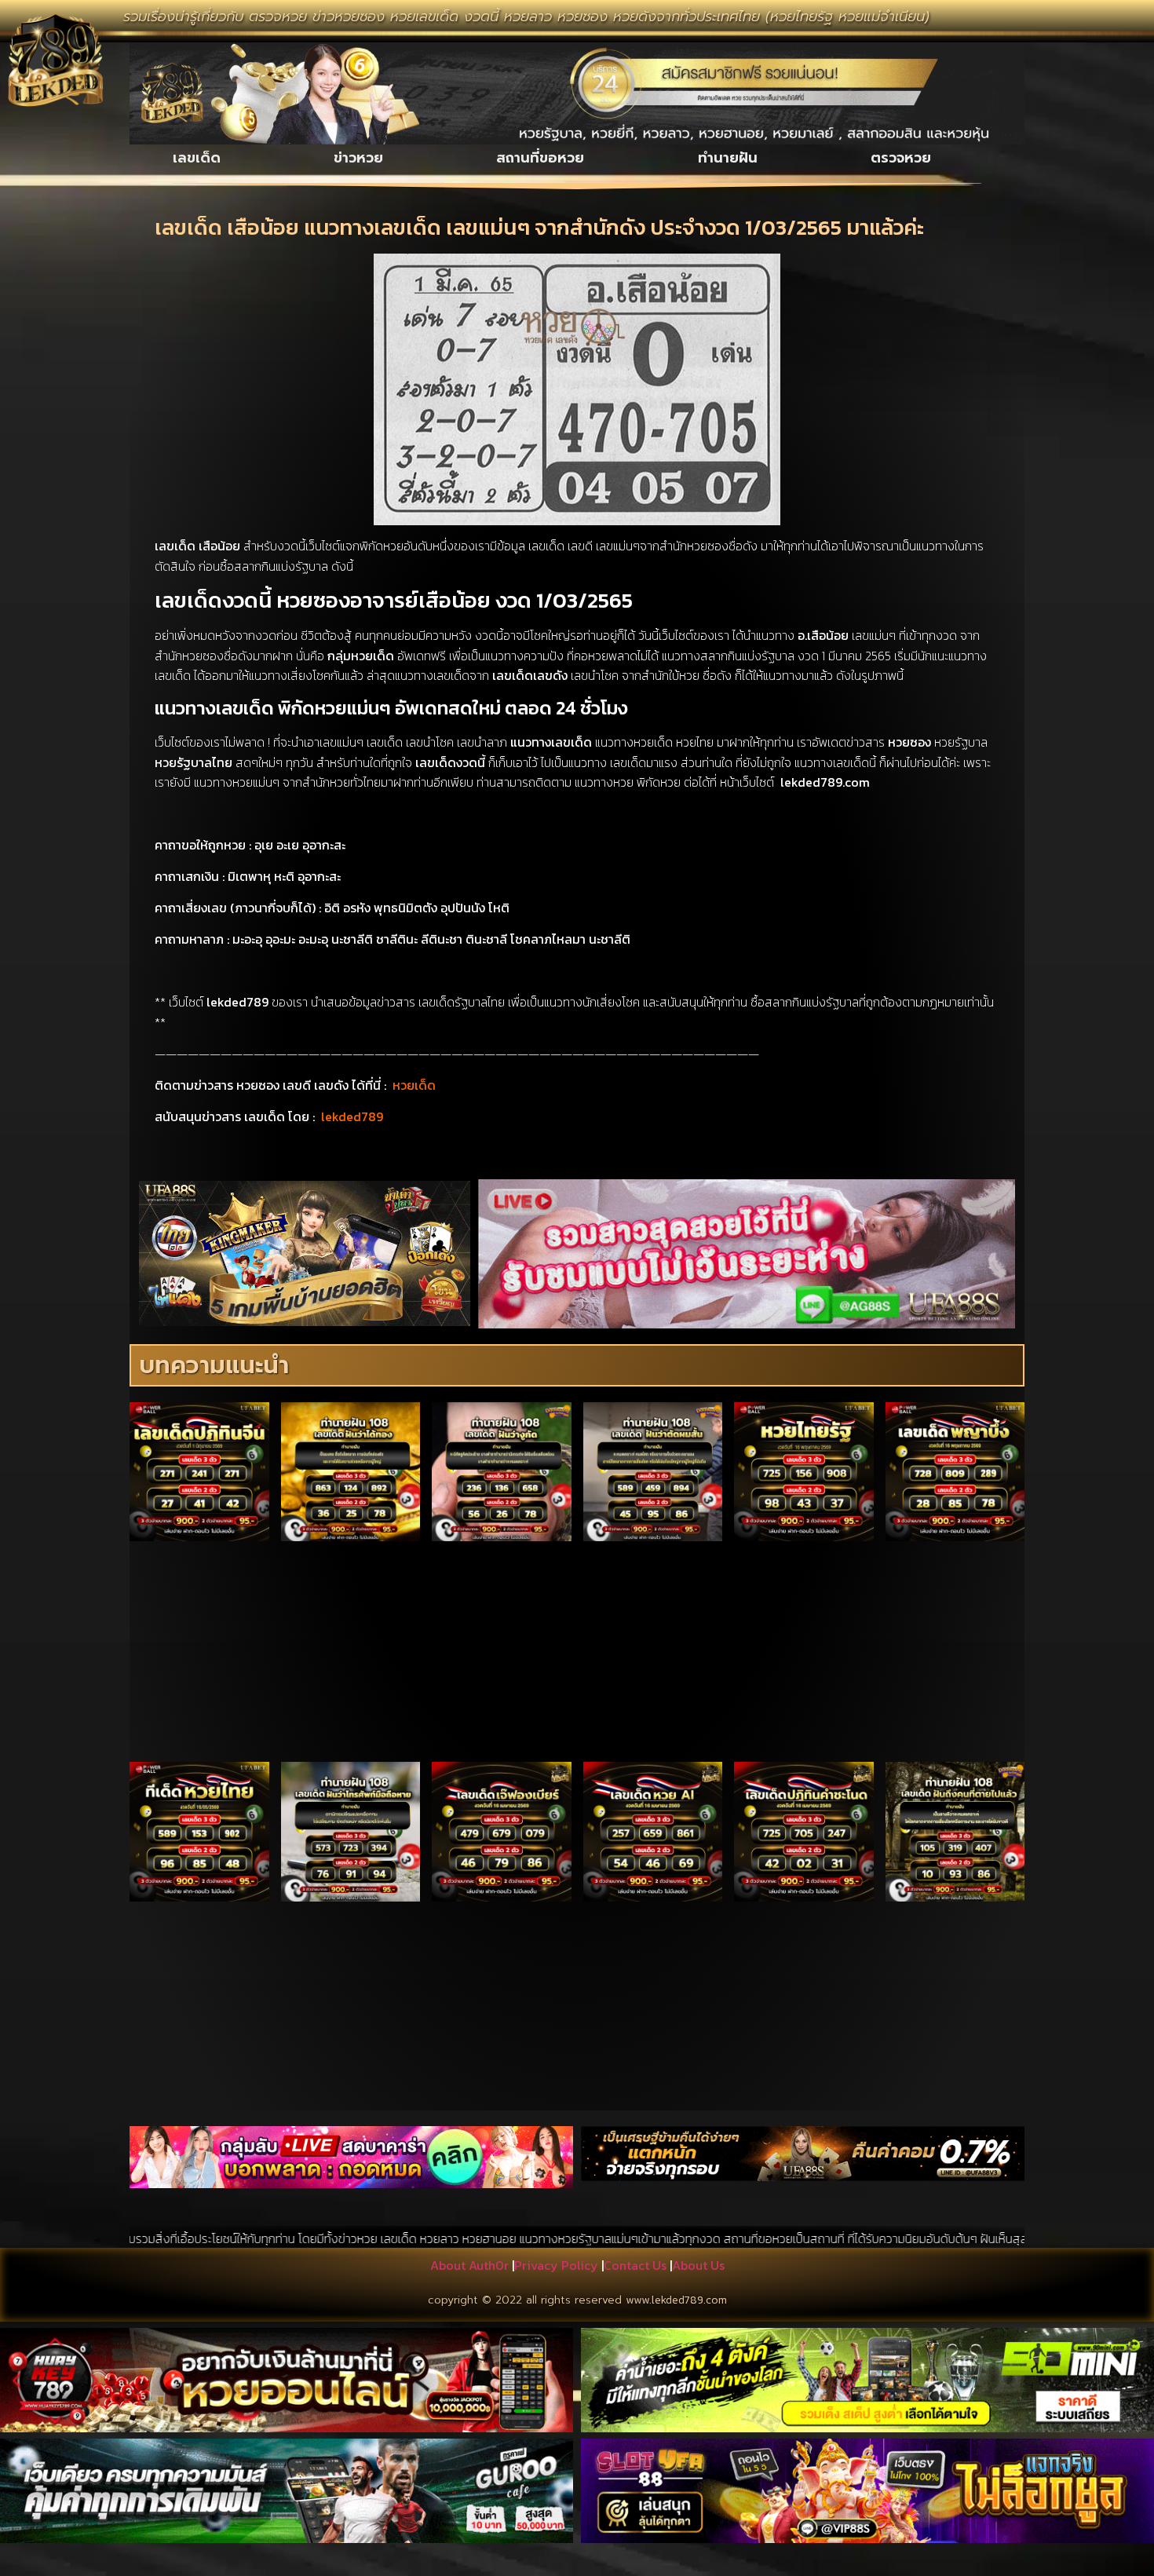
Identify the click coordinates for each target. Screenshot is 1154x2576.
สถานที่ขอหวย (540, 158)
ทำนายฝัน (728, 158)
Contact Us (635, 2265)
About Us (698, 2265)
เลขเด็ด (197, 158)
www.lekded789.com (676, 2300)
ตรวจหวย (901, 158)
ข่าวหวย (358, 158)
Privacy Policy (556, 2265)
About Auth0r (469, 2265)
